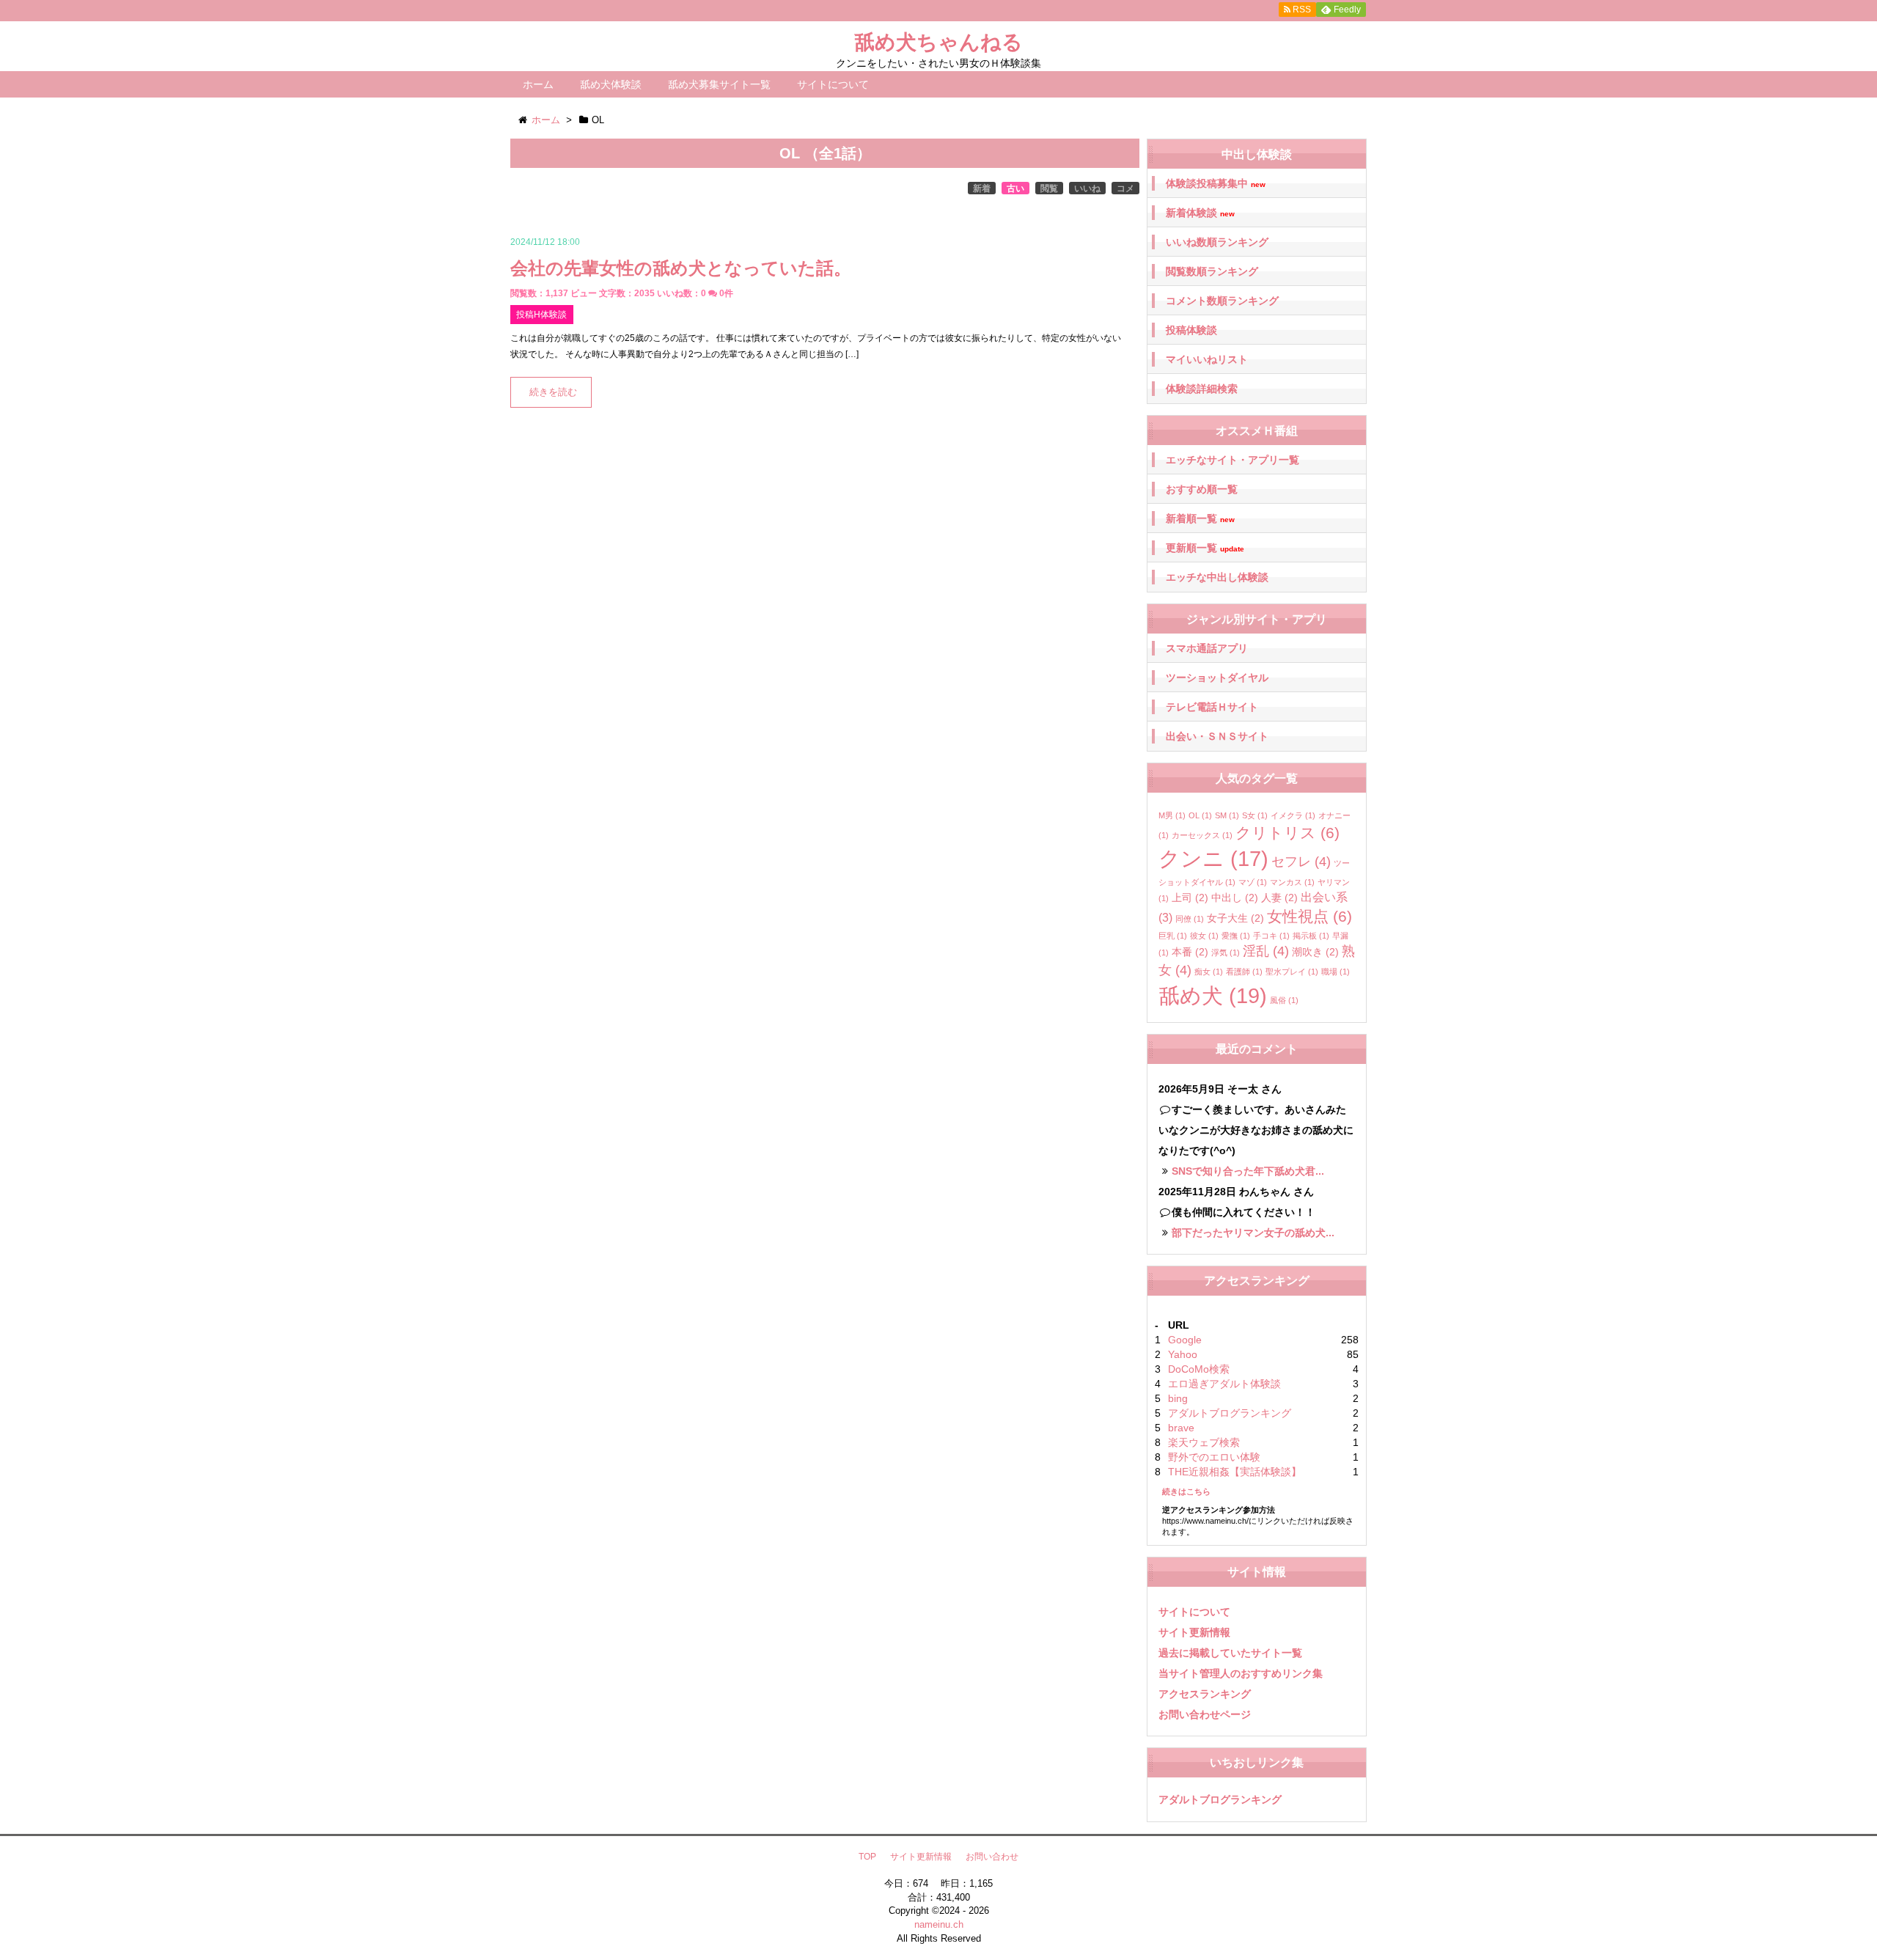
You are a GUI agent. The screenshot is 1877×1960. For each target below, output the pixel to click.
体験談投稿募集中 (1216, 184)
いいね (1087, 188)
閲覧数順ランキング (1212, 271)
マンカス (1292, 882)
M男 (1172, 815)
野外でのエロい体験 (1214, 1457)
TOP (867, 1857)
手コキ (1271, 936)
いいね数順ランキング (1217, 242)
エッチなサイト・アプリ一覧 (1233, 460)
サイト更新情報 (1194, 1632)
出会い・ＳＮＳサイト (1217, 736)
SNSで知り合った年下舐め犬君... (1248, 1171)
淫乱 (1266, 951)
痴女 (1209, 972)
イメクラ (1293, 815)
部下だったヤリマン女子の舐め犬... (1253, 1233)
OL (1200, 815)
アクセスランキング (1205, 1694)
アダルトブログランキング (1230, 1413)
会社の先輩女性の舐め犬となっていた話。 (681, 268)
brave (1181, 1428)
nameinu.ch (939, 1924)
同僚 (1190, 919)
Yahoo (1183, 1354)
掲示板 (1311, 936)
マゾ (1253, 882)
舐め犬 (1213, 995)
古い (1015, 188)
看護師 (1244, 972)
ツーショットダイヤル (1217, 678)
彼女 (1204, 936)
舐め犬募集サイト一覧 (719, 84)
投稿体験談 (1191, 330)
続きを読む (553, 392)
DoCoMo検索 (1199, 1369)
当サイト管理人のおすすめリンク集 (1241, 1673)
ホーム (538, 84)
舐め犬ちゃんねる (938, 42)
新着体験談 (1200, 213)
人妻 (1279, 898)
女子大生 (1235, 918)
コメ (1125, 188)
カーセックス (1202, 835)
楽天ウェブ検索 (1204, 1442)
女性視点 (1310, 916)
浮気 (1226, 953)
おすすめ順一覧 (1202, 489)
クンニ (1213, 859)
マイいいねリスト (1207, 359)
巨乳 (1173, 936)
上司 (1190, 898)
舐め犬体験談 (611, 84)
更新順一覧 (1205, 548)
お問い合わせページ (1205, 1714)
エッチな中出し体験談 (1217, 577)
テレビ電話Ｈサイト (1212, 707)
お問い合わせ (992, 1857)
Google (1185, 1340)
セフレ (1301, 862)
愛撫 (1236, 936)
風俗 (1284, 1000)
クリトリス (1288, 833)
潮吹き (1315, 952)
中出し (1235, 898)
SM (1227, 815)
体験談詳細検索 (1202, 389)
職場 (1336, 972)
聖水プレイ (1292, 972)
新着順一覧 (1200, 519)
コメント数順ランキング (1222, 301)
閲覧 (1049, 188)
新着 (982, 188)
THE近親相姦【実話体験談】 (1235, 1472)
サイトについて (833, 84)
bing (1178, 1398)
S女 (1255, 815)
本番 (1190, 952)
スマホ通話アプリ (1207, 648)
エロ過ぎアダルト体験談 (1224, 1384)
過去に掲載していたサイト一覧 (1230, 1653)
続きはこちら (1186, 1491)
